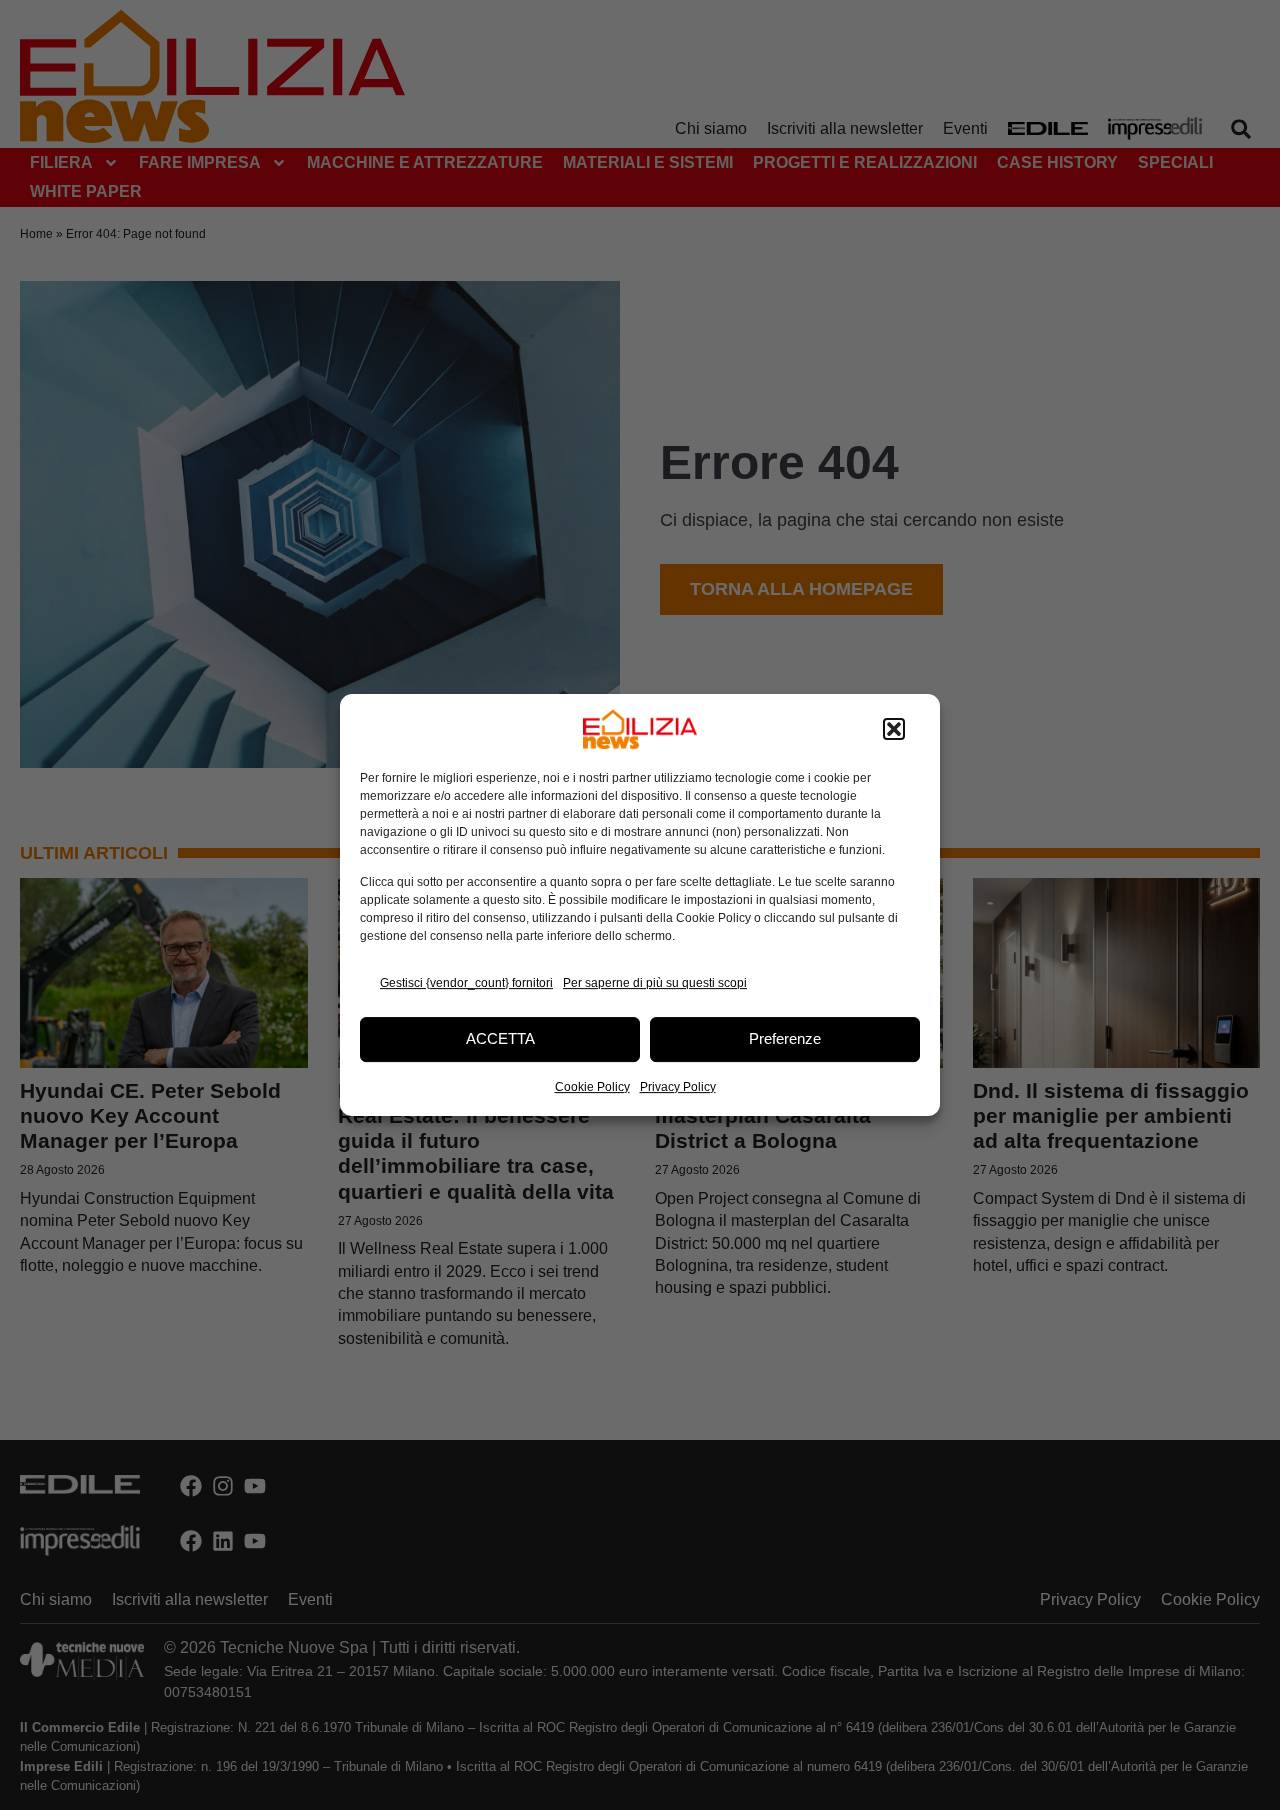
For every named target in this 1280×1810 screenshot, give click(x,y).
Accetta (500, 1038)
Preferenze (785, 1038)
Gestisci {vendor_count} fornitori (466, 983)
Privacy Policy (678, 1087)
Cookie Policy (592, 1087)
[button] (894, 729)
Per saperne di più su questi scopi (655, 983)
